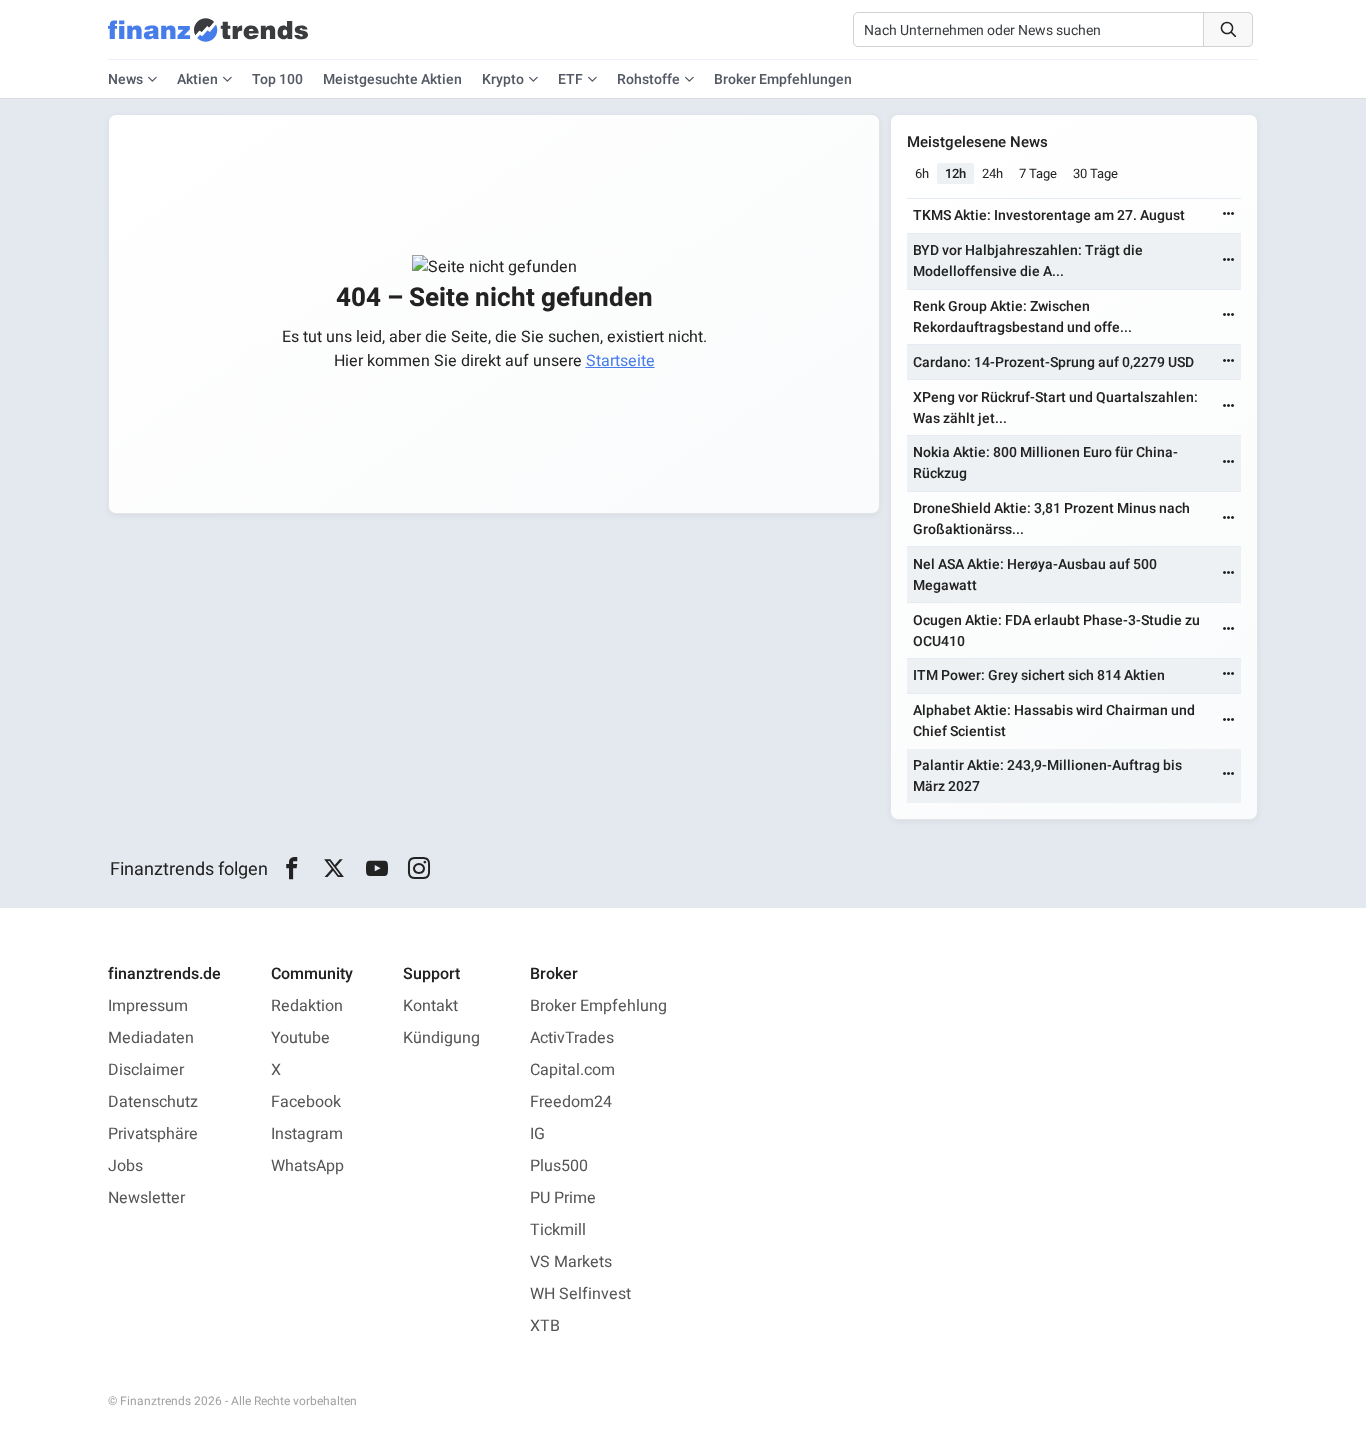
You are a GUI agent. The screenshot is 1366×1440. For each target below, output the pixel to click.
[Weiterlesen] (1229, 215)
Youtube (300, 1038)
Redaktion (307, 1006)
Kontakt (430, 1006)
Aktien (197, 79)
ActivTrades (572, 1038)
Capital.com (572, 1070)
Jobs (125, 1166)
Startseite (620, 361)
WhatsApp (307, 1166)
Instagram (307, 1134)
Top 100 (277, 79)
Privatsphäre (153, 1134)
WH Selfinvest (580, 1294)
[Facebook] (291, 869)
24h (992, 173)
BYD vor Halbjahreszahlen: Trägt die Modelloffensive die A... (1028, 261)
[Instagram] (419, 869)
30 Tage (1095, 173)
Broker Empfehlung (598, 1006)
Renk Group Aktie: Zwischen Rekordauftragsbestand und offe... (1022, 317)
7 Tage (1038, 173)
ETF (570, 79)
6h (922, 173)
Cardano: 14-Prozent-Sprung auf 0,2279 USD (1053, 362)
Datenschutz (153, 1102)
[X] (334, 869)
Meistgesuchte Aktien (392, 79)
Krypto (503, 79)
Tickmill (558, 1230)
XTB (545, 1326)
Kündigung (441, 1038)
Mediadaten (151, 1038)
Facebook (306, 1102)
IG (537, 1134)
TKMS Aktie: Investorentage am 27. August (1049, 215)
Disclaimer (146, 1070)
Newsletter (146, 1198)
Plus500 (559, 1166)
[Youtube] (376, 869)
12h (955, 173)
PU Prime (563, 1198)
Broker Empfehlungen (783, 79)
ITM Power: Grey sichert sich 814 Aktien (1039, 675)
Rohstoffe (648, 79)
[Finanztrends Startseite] (208, 40)
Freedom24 (571, 1102)
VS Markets (571, 1262)
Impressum (148, 1006)
